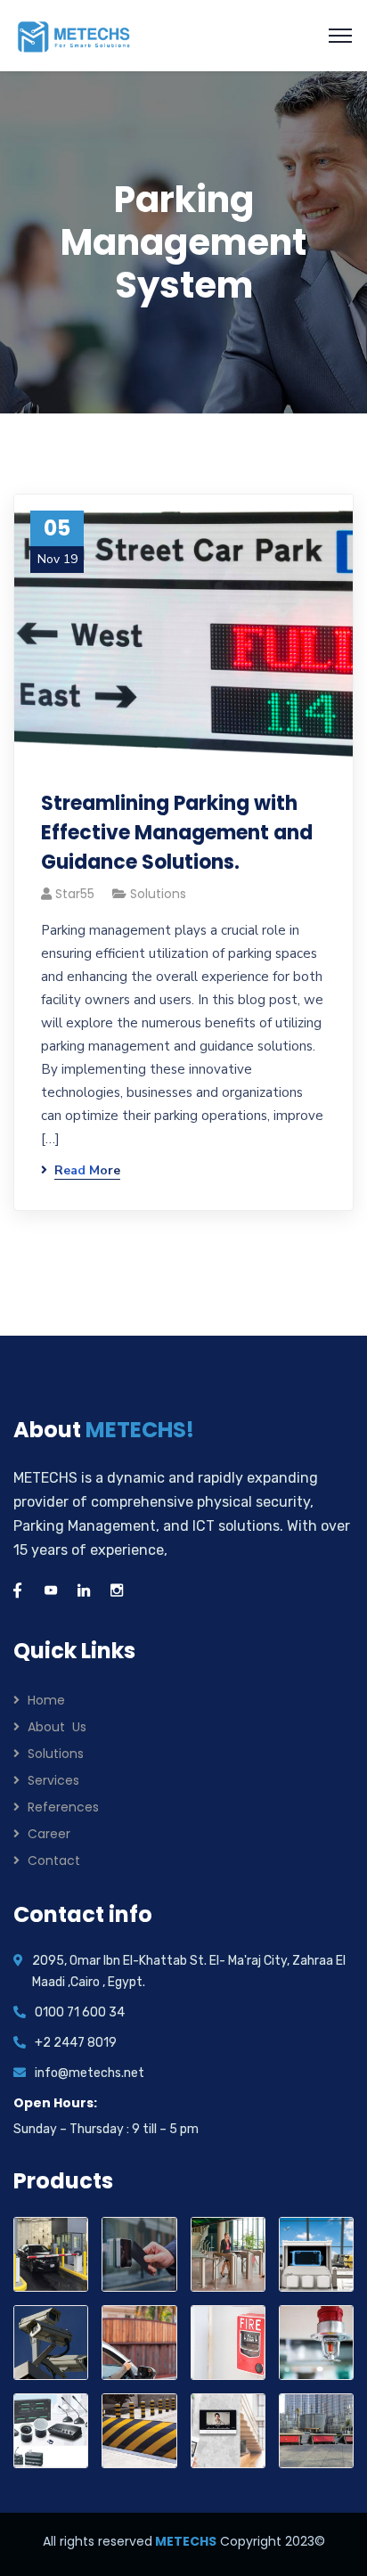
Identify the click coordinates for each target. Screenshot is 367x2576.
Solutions (158, 894)
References (63, 1807)
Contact (54, 1860)
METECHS (184, 2541)
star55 (75, 894)
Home (46, 1700)
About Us (57, 1727)
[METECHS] (74, 35)
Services (53, 1780)
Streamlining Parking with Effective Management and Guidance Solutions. (177, 833)
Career (49, 1834)
